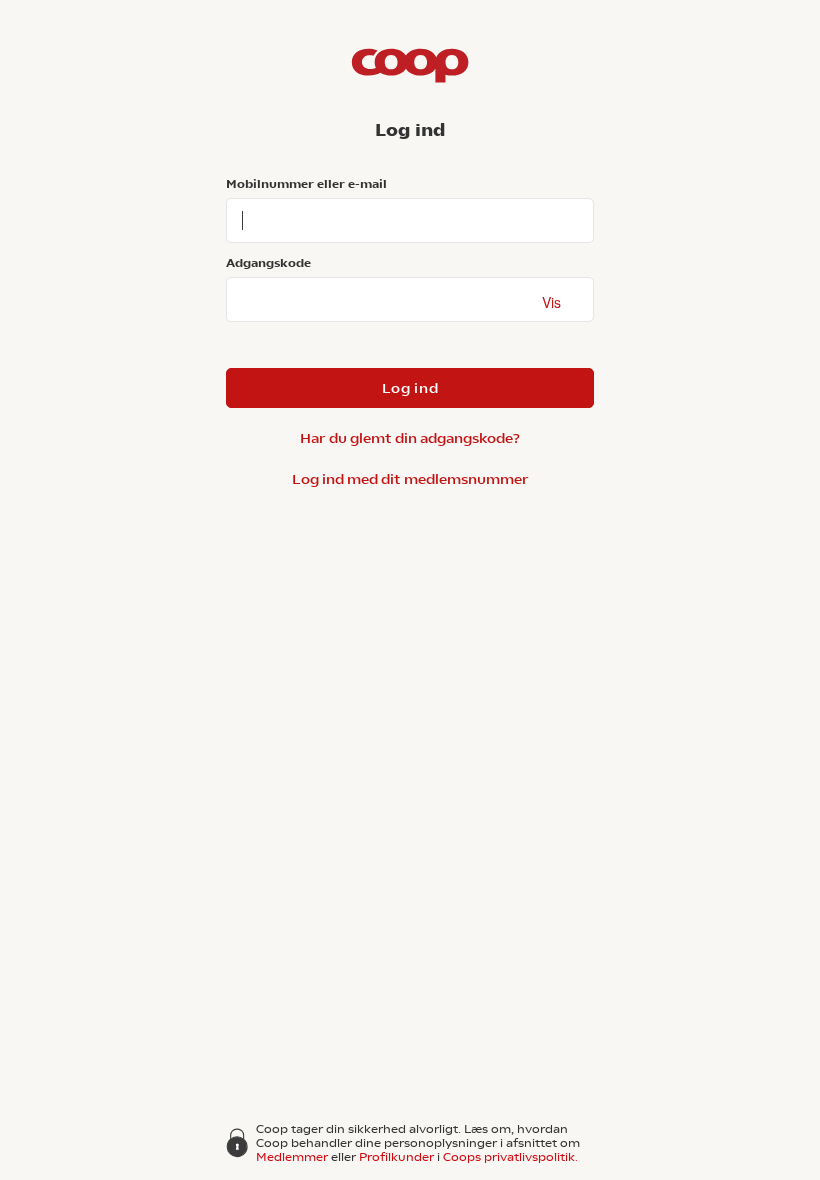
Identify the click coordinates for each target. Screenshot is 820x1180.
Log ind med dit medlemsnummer (410, 479)
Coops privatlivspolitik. (510, 1157)
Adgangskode (268, 263)
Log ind (410, 388)
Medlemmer (292, 1157)
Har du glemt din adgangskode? (410, 438)
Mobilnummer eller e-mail (306, 184)
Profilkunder (396, 1157)
